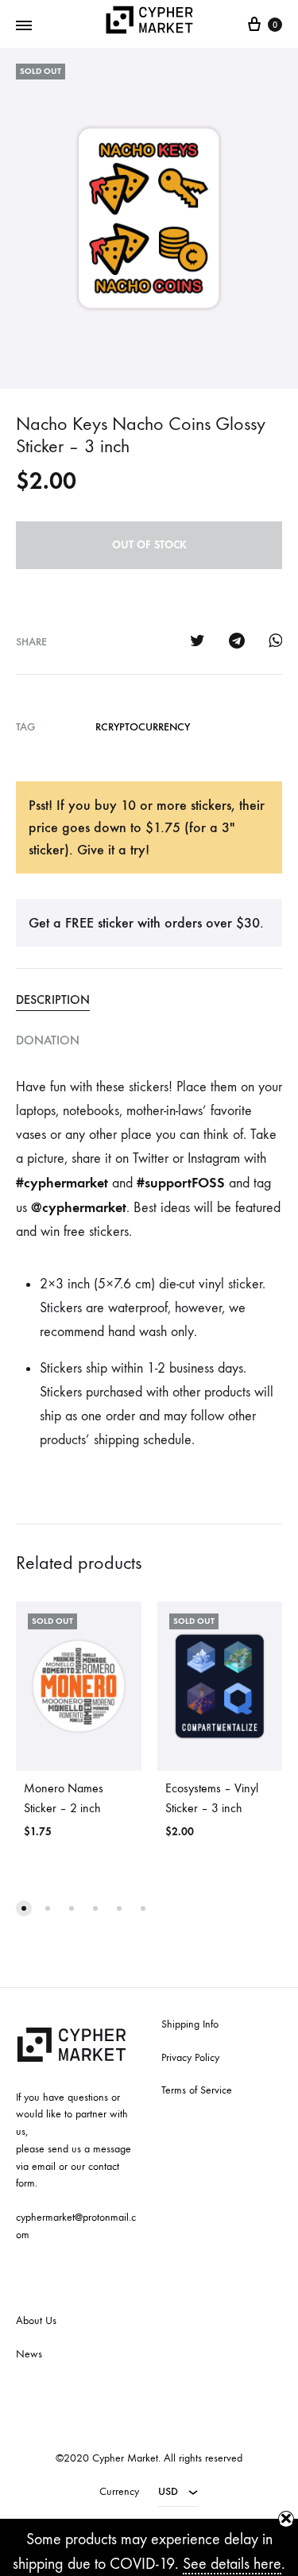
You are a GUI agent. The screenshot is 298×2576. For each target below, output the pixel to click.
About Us (36, 2320)
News (29, 2354)
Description (53, 999)
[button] (24, 1908)
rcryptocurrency (143, 727)
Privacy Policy (190, 2057)
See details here (232, 2564)
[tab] (149, 1000)
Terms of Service (197, 2090)
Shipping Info (190, 2024)
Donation (48, 1040)
